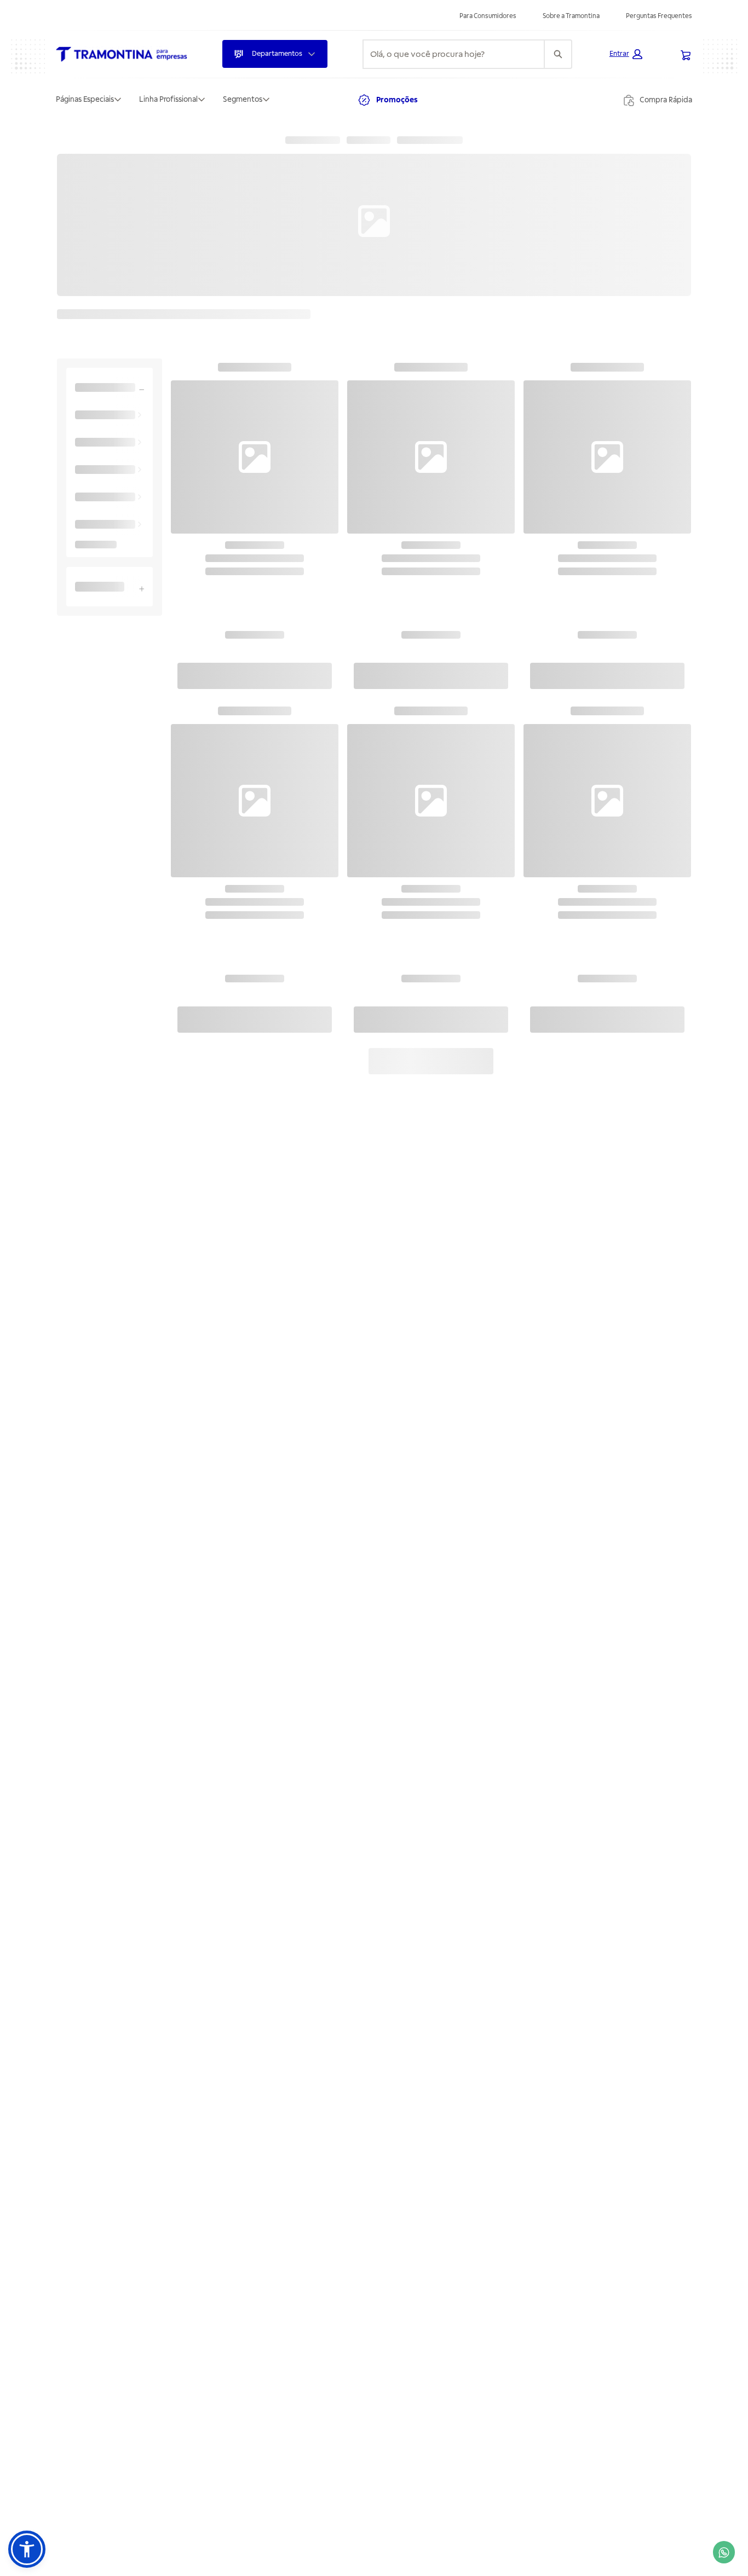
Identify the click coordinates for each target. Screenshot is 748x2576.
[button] (625, 54)
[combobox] (454, 54)
